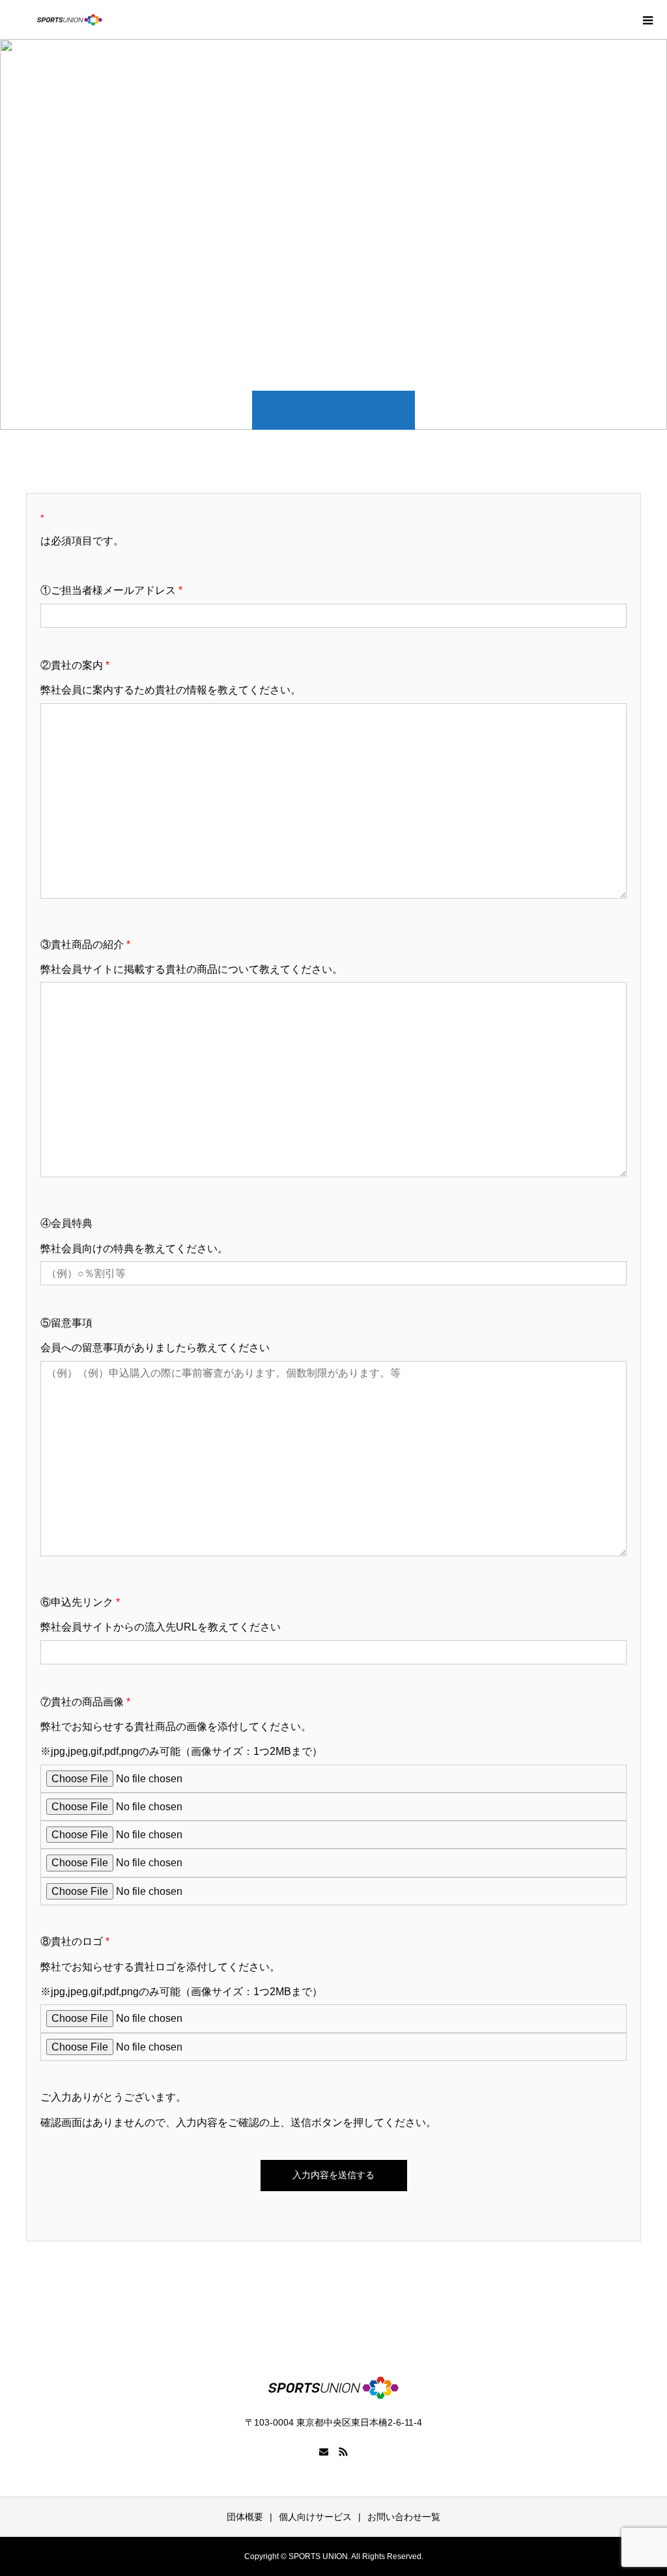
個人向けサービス (315, 2517)
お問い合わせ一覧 (404, 2517)
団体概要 (245, 2517)
